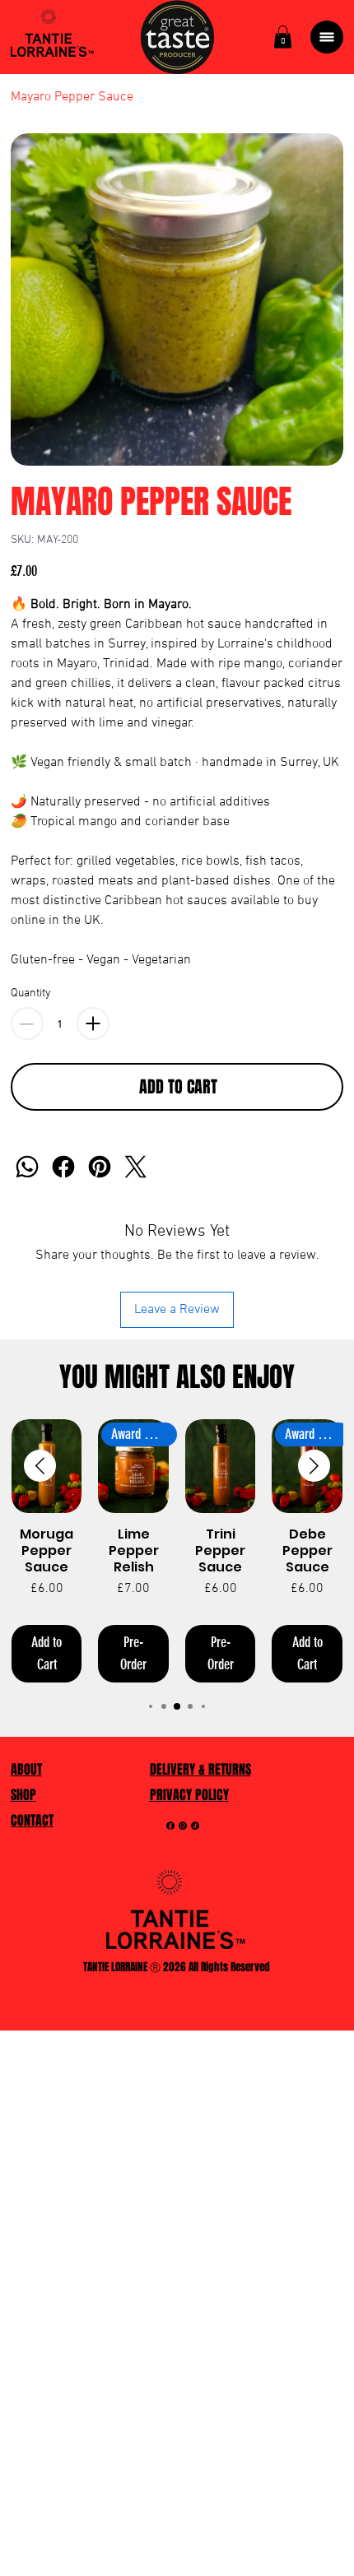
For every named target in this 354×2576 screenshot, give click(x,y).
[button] (283, 37)
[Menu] (327, 37)
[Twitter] (136, 1167)
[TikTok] (195, 1826)
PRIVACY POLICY (189, 1795)
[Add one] (93, 1023)
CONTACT (32, 1820)
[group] (177, 1551)
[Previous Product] (40, 1466)
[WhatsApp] (27, 1167)
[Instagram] (183, 1826)
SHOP (23, 1795)
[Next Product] (314, 1466)
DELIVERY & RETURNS (200, 1769)
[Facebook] (63, 1167)
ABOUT (26, 1769)
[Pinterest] (100, 1167)
